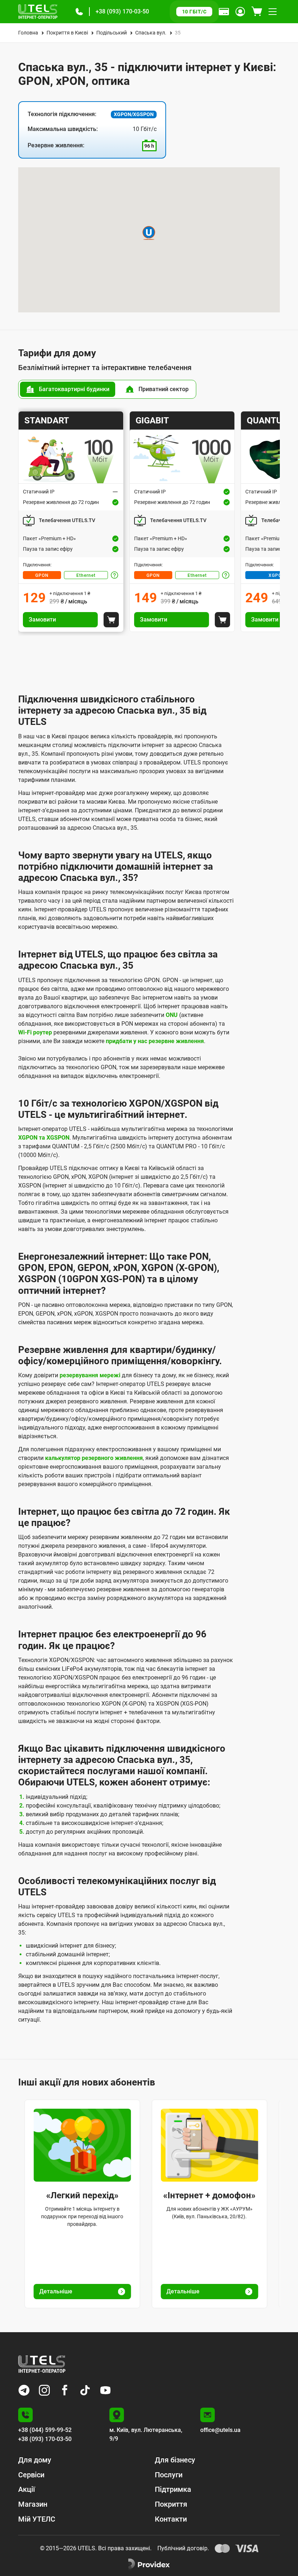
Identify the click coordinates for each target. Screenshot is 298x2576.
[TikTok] (85, 2390)
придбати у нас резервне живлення (155, 1041)
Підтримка (173, 2489)
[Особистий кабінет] (240, 12)
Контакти (171, 2519)
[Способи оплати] (224, 12)
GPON (42, 575)
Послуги (169, 2475)
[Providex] (149, 2564)
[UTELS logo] (42, 2364)
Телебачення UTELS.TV (67, 520)
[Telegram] (24, 2390)
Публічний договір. (183, 2548)
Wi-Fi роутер (35, 1032)
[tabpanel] (149, 522)
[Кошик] (257, 12)
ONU (172, 1015)
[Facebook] (65, 2390)
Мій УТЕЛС (37, 2519)
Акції (27, 2489)
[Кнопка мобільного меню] (273, 12)
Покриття (171, 2504)
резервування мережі (90, 1375)
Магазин (33, 2504)
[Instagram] (44, 2390)
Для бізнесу (175, 2460)
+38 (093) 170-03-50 (122, 11)
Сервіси (31, 2475)
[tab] (68, 389)
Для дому (35, 2460)
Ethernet (86, 575)
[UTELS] (38, 12)
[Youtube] (105, 2390)
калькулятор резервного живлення (94, 1458)
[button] (79, 12)
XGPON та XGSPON (44, 1138)
